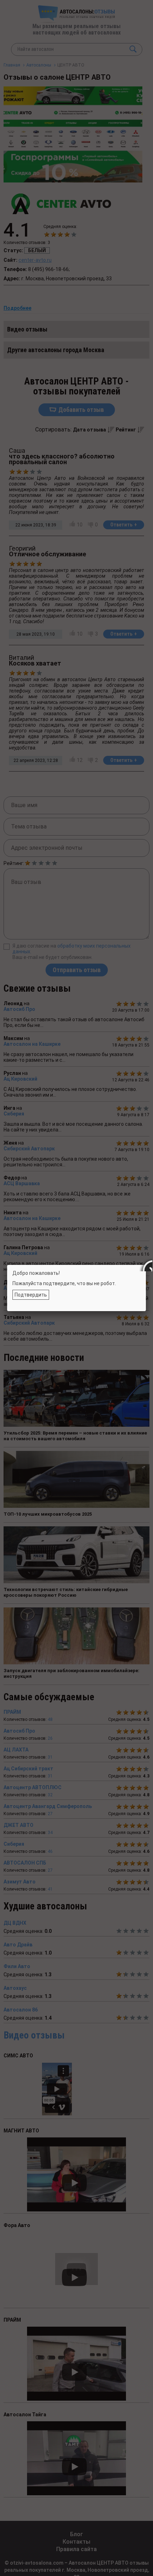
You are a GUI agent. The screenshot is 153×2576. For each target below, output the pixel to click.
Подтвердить (31, 1295)
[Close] (146, 1265)
